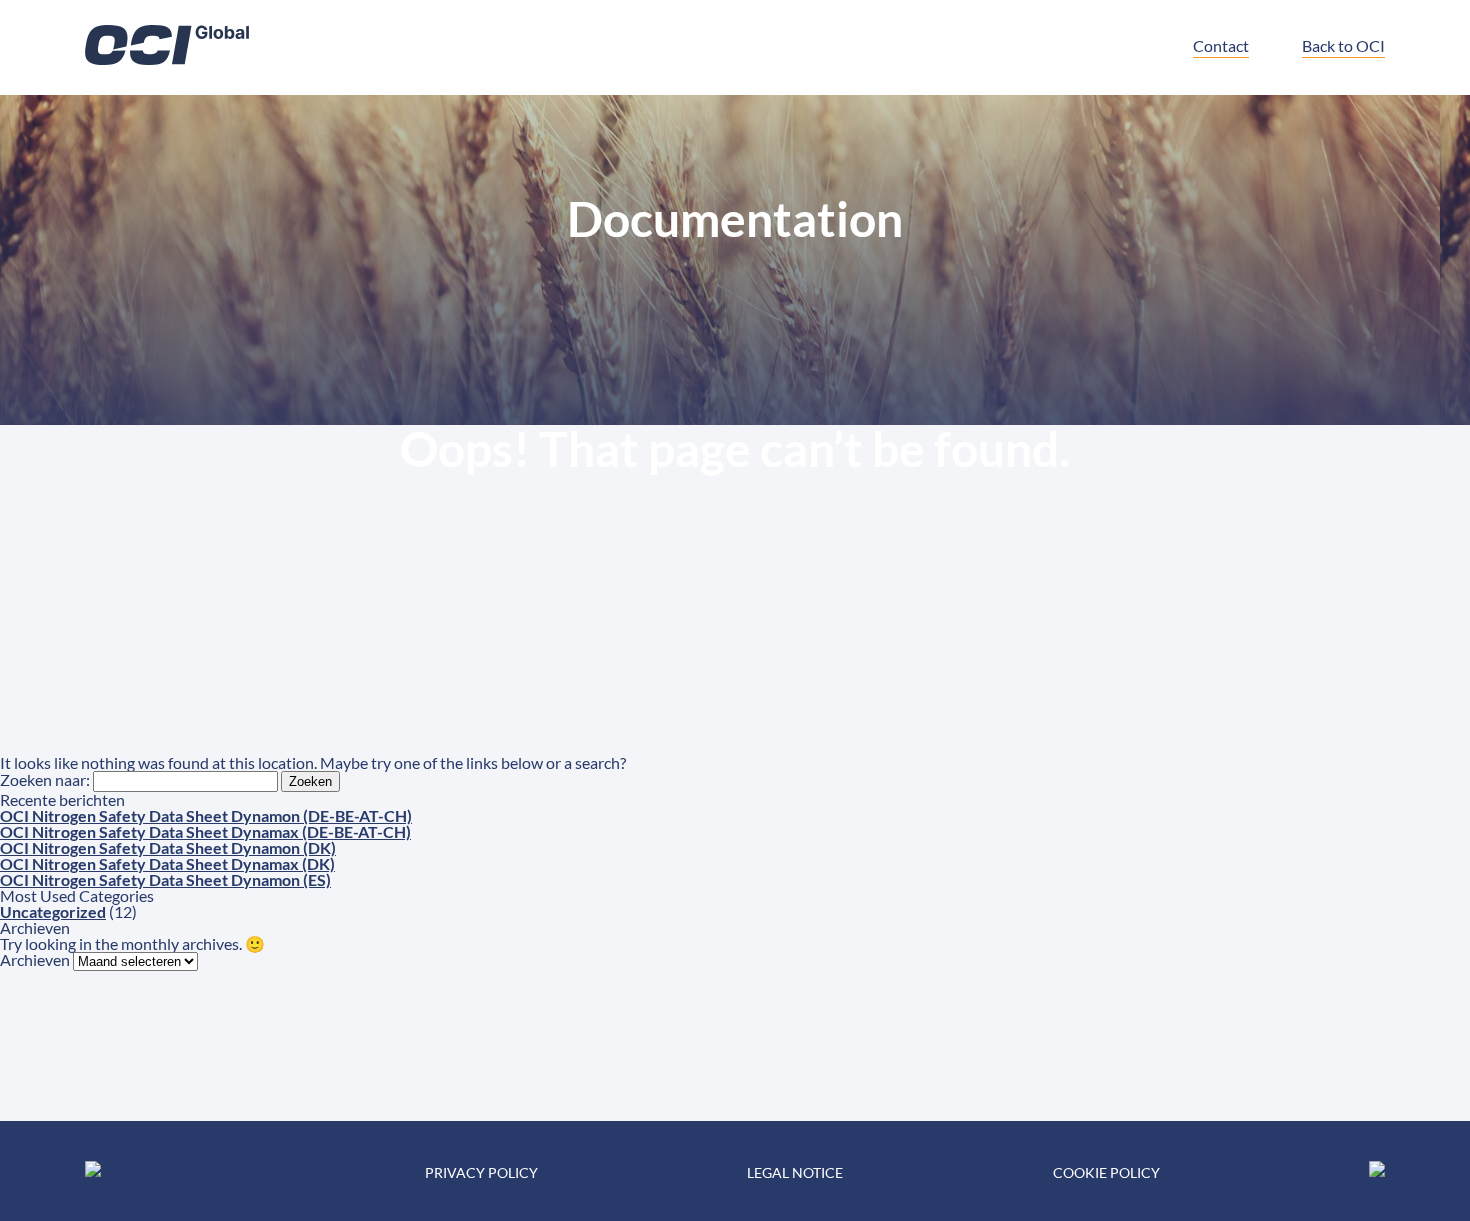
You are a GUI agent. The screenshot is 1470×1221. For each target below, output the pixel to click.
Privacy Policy (481, 1172)
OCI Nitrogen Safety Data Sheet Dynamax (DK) (167, 863)
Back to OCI (1343, 45)
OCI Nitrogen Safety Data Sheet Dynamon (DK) (168, 847)
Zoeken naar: (45, 779)
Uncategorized (53, 911)
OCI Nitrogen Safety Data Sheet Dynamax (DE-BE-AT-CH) (205, 831)
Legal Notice (795, 1172)
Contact (1221, 45)
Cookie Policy (1106, 1172)
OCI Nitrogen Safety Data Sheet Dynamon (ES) (165, 879)
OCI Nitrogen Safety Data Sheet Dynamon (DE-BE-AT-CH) (206, 815)
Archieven (35, 959)
